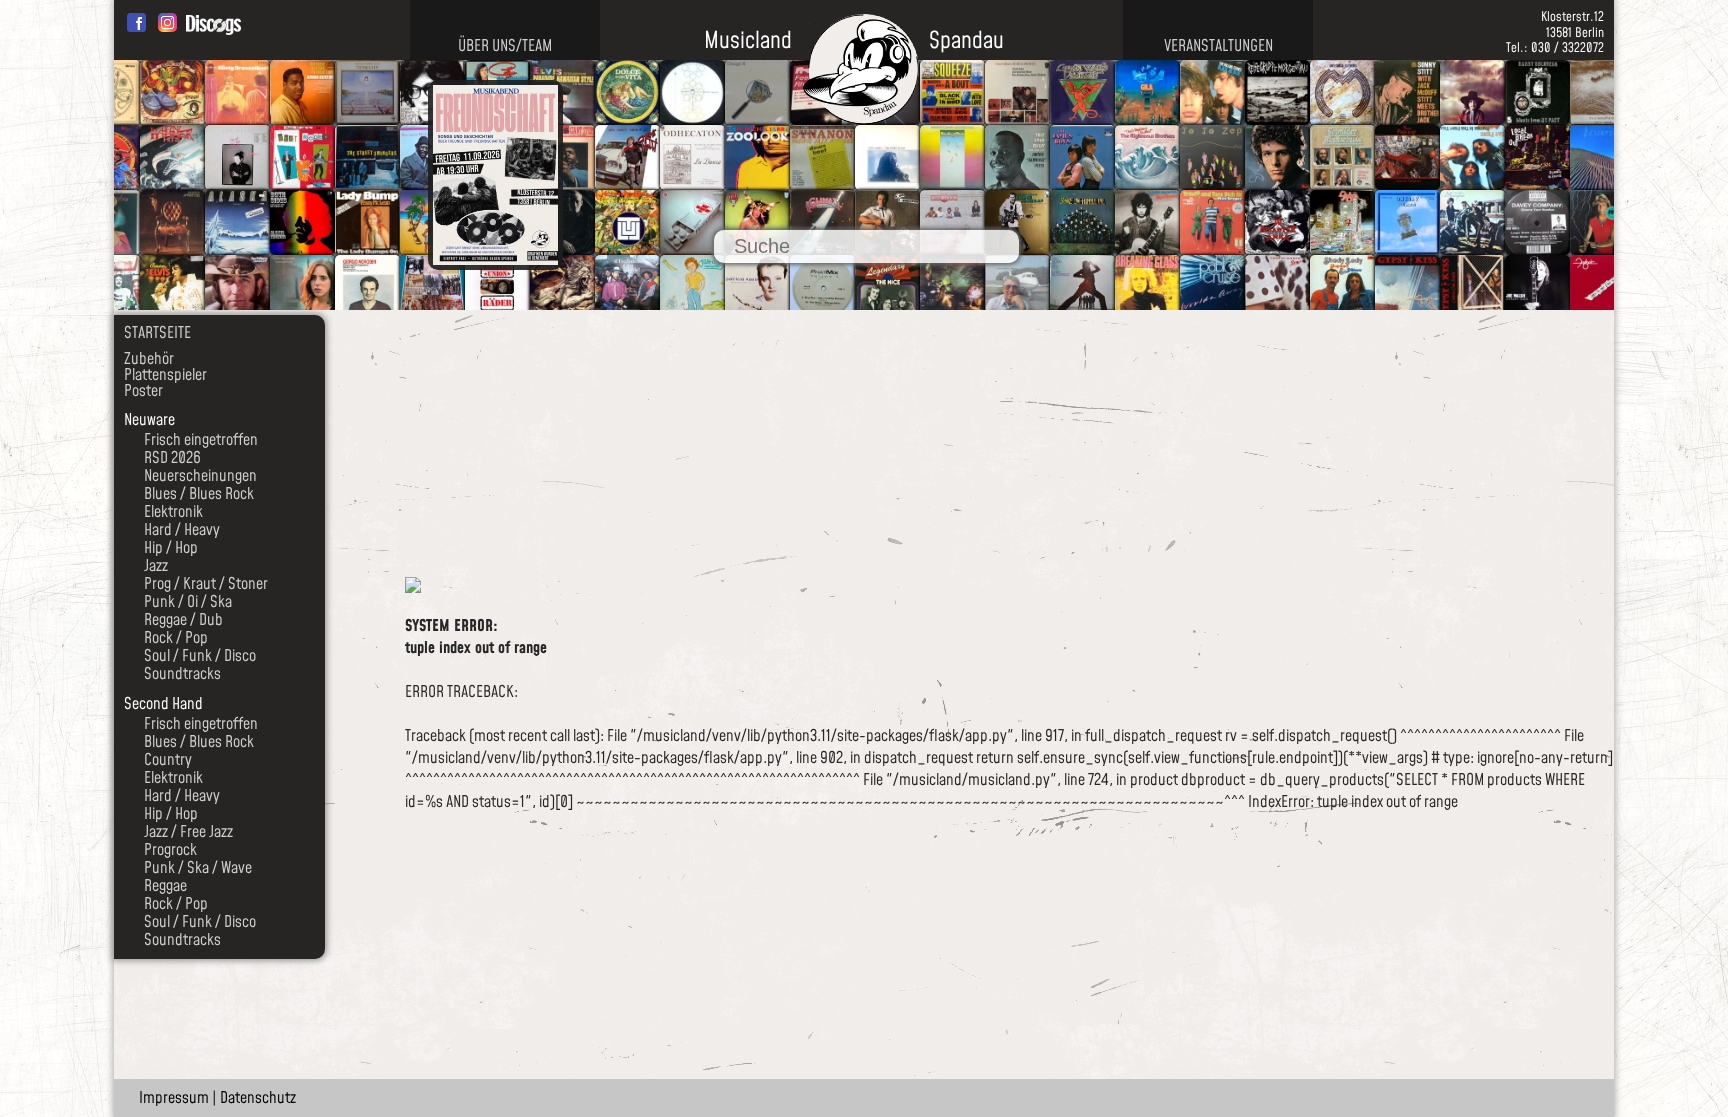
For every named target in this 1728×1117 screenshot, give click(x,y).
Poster (143, 391)
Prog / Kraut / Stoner (206, 584)
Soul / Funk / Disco (200, 656)
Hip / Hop (171, 548)
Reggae (165, 886)
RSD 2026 (172, 458)
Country (168, 760)
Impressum (174, 1098)
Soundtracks (182, 674)
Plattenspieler (165, 375)
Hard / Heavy (182, 530)
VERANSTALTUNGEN (1218, 46)
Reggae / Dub (183, 620)
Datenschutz (258, 1098)
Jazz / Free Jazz (188, 832)
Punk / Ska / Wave (198, 868)
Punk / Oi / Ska (188, 602)
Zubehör (149, 359)
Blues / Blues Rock (199, 494)
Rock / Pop (176, 638)
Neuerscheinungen (200, 476)
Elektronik (173, 512)
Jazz (156, 566)
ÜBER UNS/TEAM (505, 46)
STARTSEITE (157, 333)
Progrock (170, 850)
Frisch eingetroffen (201, 440)
